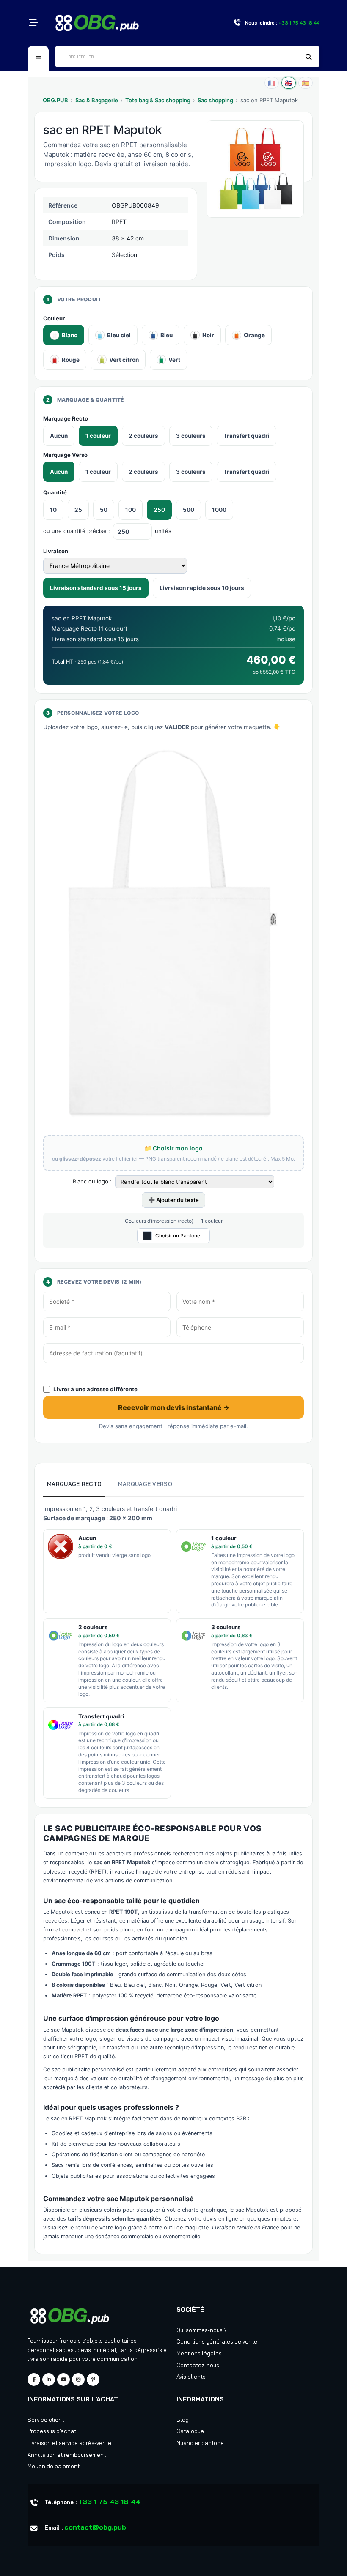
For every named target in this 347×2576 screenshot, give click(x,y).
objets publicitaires (112, 2341)
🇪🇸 (306, 83)
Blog (183, 2420)
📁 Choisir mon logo (173, 1148)
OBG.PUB (55, 100)
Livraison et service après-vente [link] (69, 2443)
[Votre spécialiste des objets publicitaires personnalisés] (97, 22)
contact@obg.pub (95, 2527)
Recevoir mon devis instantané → (174, 1407)
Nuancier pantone (200, 2443)
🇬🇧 (289, 83)
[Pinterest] (93, 2379)
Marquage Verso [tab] (145, 1484)
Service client (46, 2420)
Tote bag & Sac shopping (158, 100)
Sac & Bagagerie (97, 100)
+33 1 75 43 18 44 (109, 2502)
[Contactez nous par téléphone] (237, 23)
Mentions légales (199, 2353)
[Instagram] (78, 2379)
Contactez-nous (198, 2365)
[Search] (309, 57)
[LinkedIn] (49, 2379)
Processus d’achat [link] (52, 2431)
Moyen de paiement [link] (54, 2466)
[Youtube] (63, 2379)
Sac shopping (215, 100)
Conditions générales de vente (217, 2341)
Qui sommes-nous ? (202, 2330)
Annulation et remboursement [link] (67, 2455)
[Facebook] (34, 2379)
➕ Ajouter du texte (173, 1200)
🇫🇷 (272, 83)
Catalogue (190, 2431)
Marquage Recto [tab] (74, 1484)
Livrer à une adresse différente (95, 1389)
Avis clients (191, 2377)
